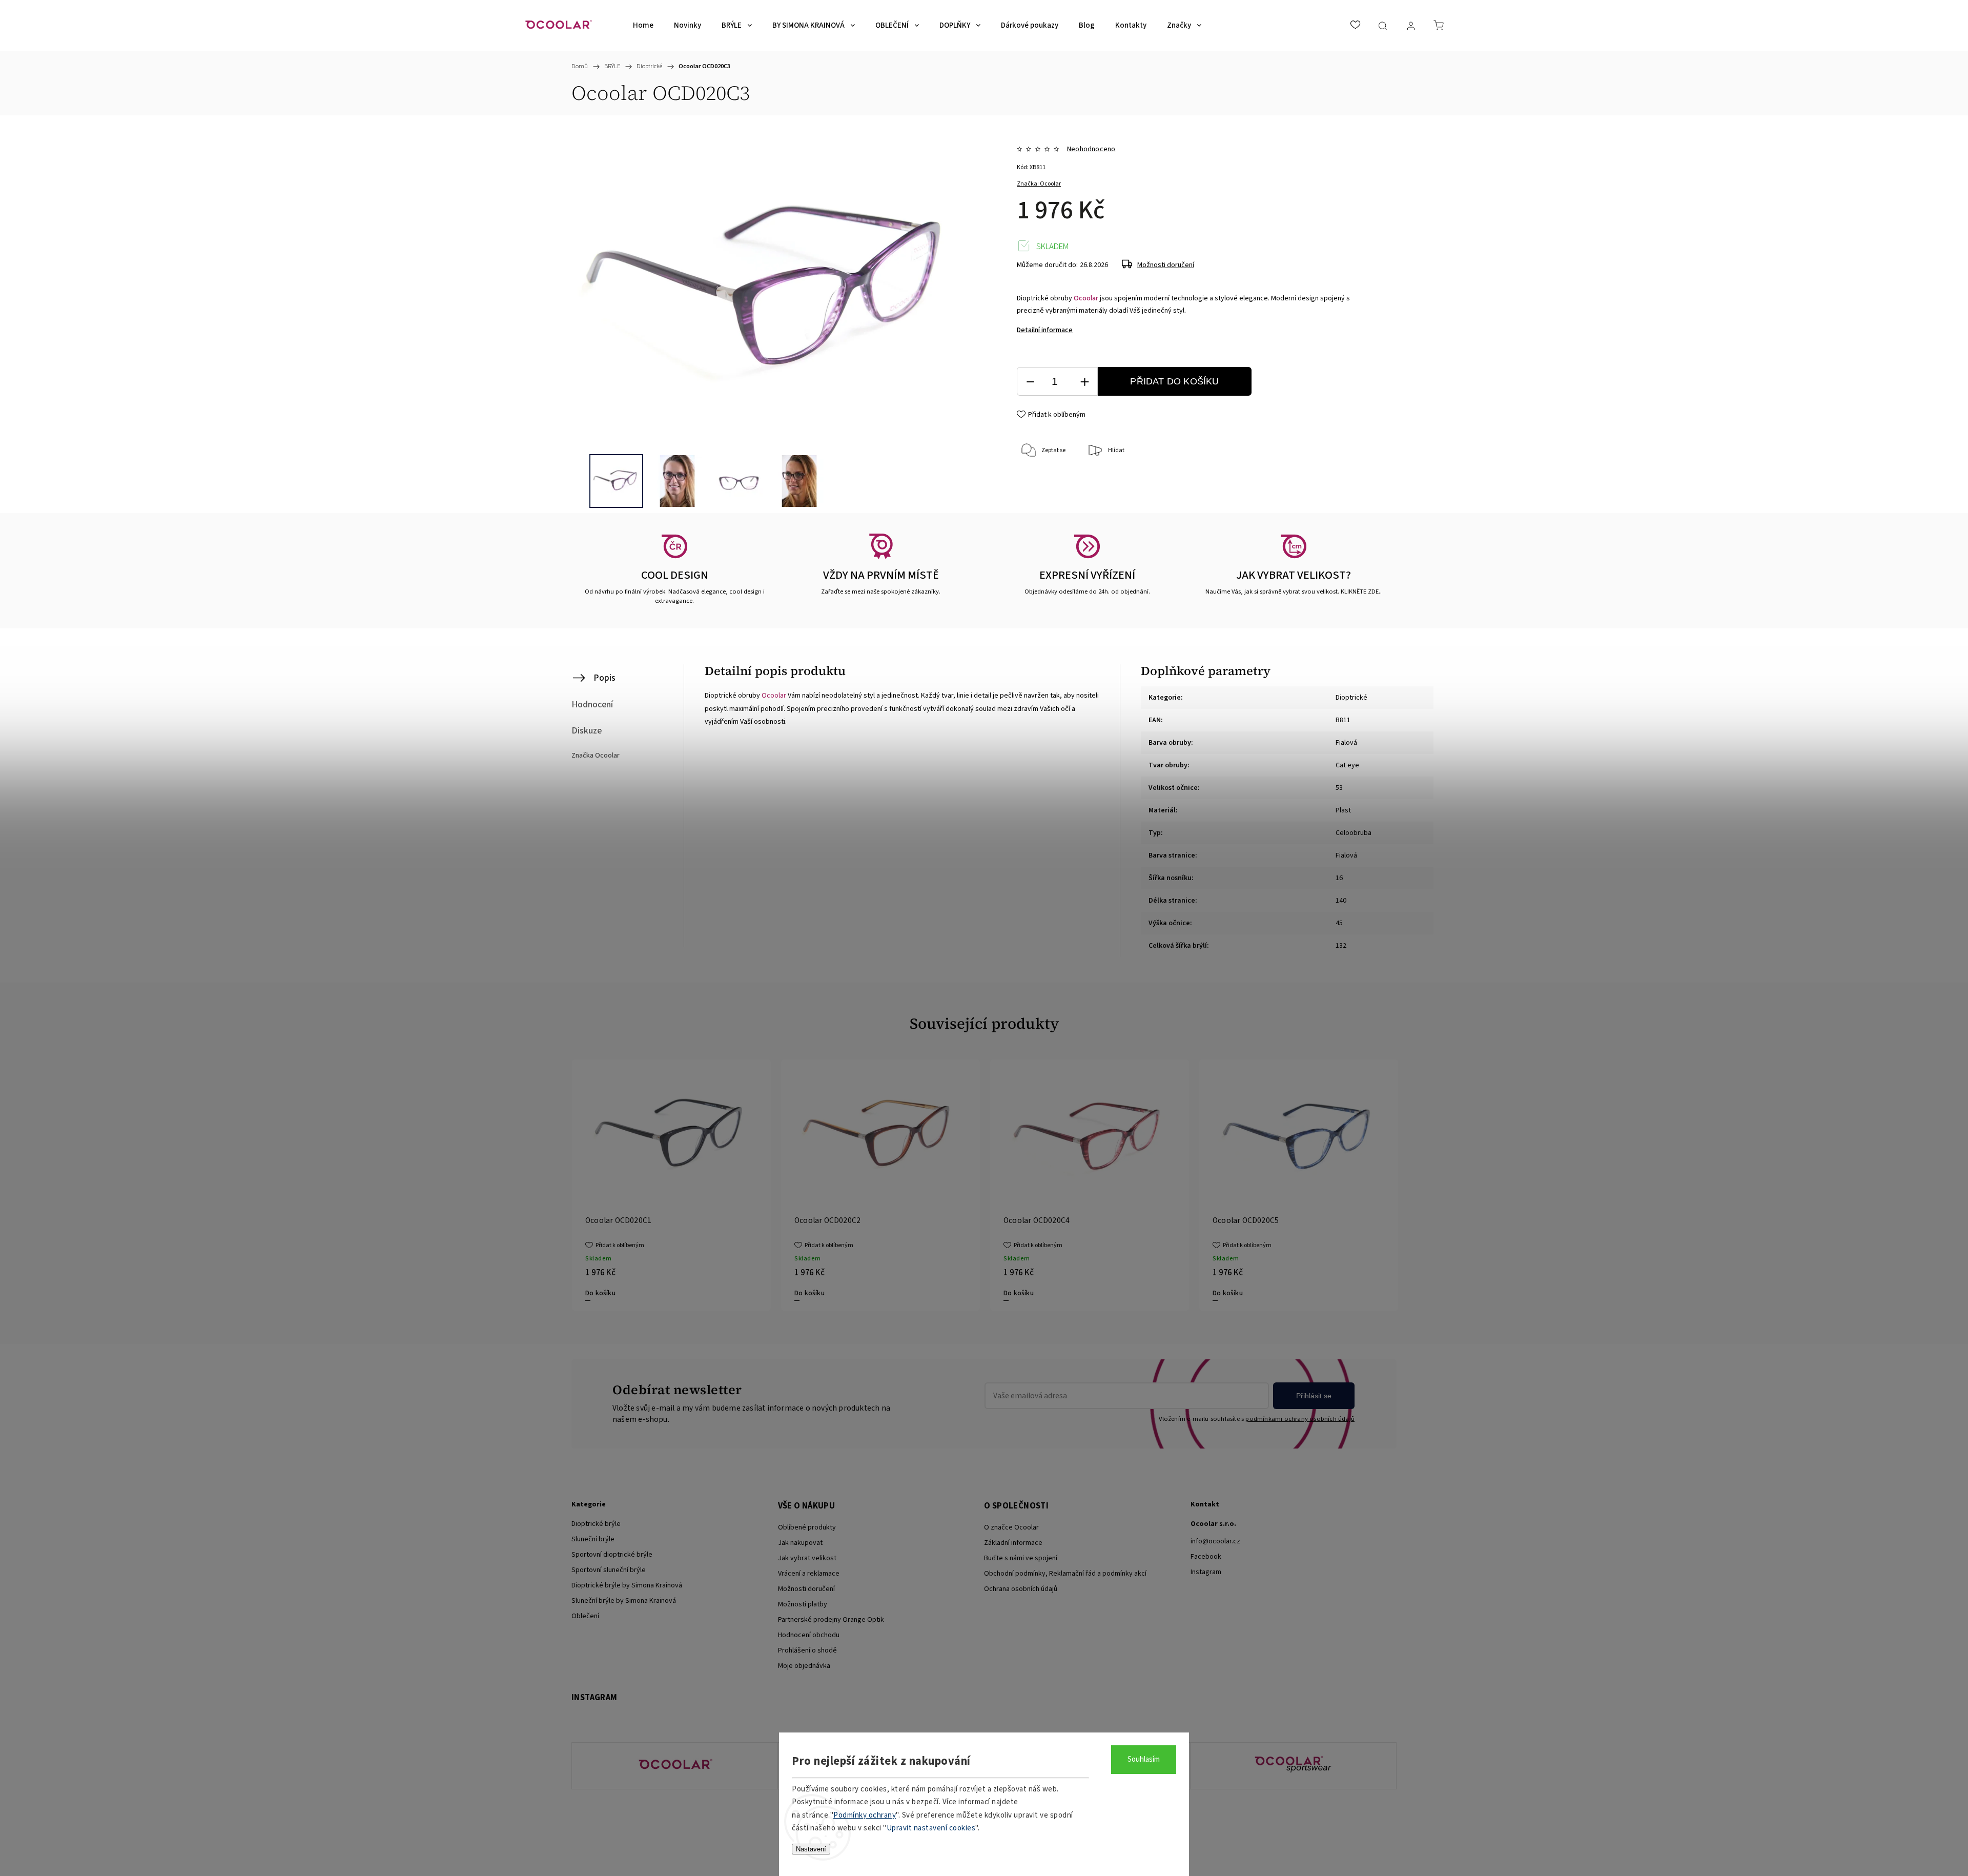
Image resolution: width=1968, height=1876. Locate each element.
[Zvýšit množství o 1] (1084, 382)
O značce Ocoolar (1011, 1527)
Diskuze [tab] (587, 731)
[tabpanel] (671, 1185)
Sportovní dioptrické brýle (612, 1555)
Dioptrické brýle (596, 1524)
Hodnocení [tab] (592, 705)
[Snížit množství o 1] (1030, 382)
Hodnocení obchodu (809, 1635)
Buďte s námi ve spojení (1021, 1558)
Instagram (1206, 1572)
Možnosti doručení (1166, 265)
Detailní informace (1045, 330)
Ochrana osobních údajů (1021, 1589)
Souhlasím (1144, 1759)
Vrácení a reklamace (809, 1574)
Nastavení (811, 1849)
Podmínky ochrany (865, 1815)
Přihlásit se (1314, 1396)
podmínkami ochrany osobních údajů (1300, 1419)
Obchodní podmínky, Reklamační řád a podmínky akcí (1065, 1574)
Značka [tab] (596, 756)
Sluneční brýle (593, 1539)
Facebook (1206, 1557)
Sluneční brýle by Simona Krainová (624, 1601)
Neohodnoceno (1091, 149)
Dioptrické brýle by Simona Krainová (627, 1585)
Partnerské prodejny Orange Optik (831, 1620)
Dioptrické (1351, 698)
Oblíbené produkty (807, 1527)
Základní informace (1013, 1543)
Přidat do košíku (1174, 381)
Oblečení (585, 1616)
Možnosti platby (803, 1604)
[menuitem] (643, 26)
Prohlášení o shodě (807, 1650)
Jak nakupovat (800, 1543)
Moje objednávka (804, 1666)
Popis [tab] (604, 678)
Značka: (1039, 184)
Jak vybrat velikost (807, 1558)
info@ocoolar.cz (1215, 1541)
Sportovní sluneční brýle (609, 1570)
